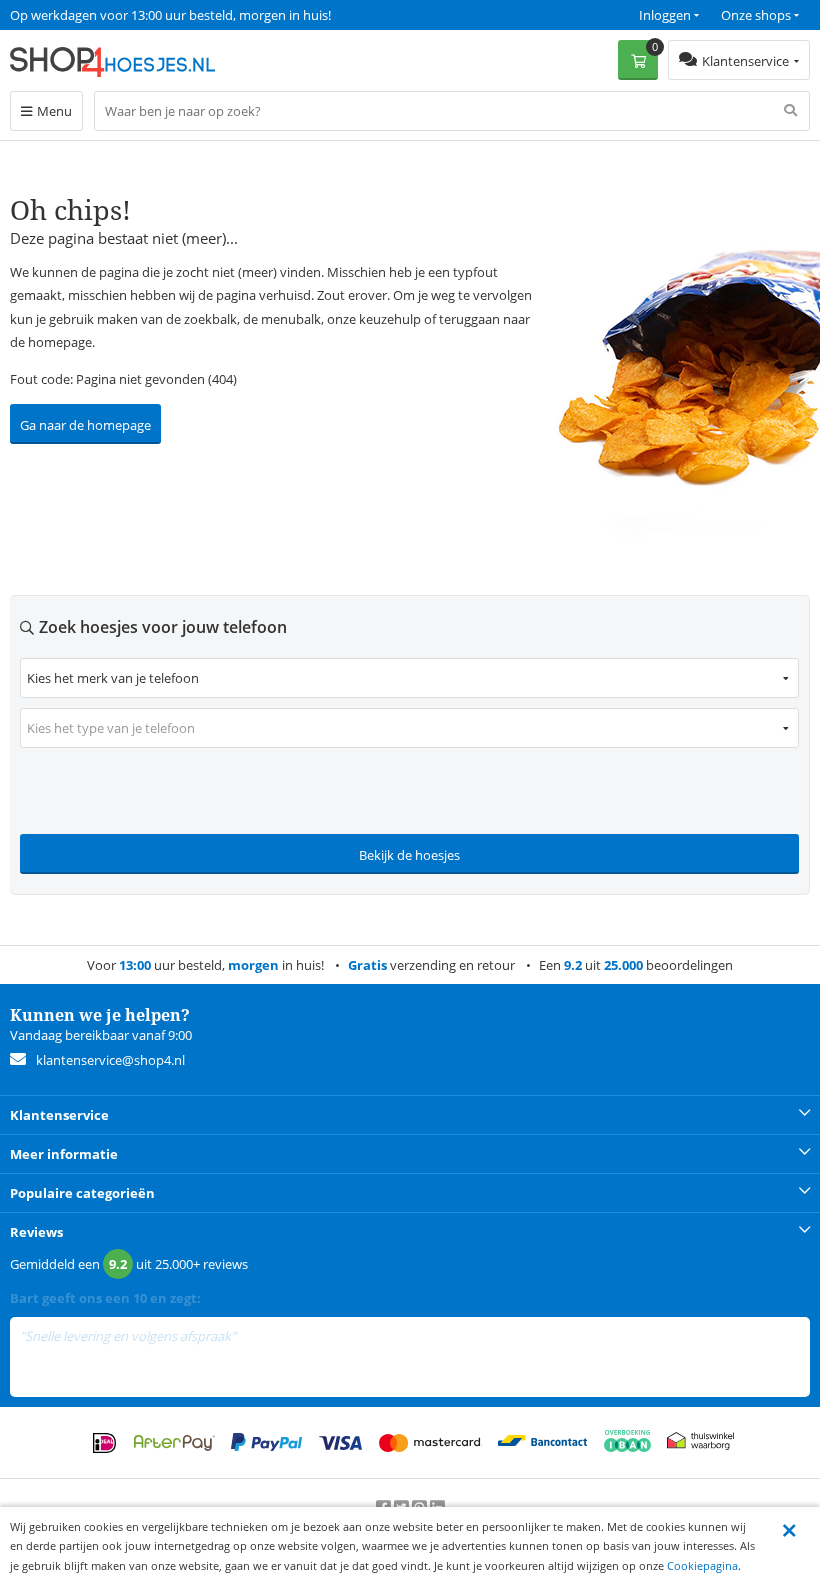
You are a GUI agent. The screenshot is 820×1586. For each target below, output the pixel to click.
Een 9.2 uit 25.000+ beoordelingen (109, 15)
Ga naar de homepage (85, 425)
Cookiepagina (702, 1565)
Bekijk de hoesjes (409, 855)
